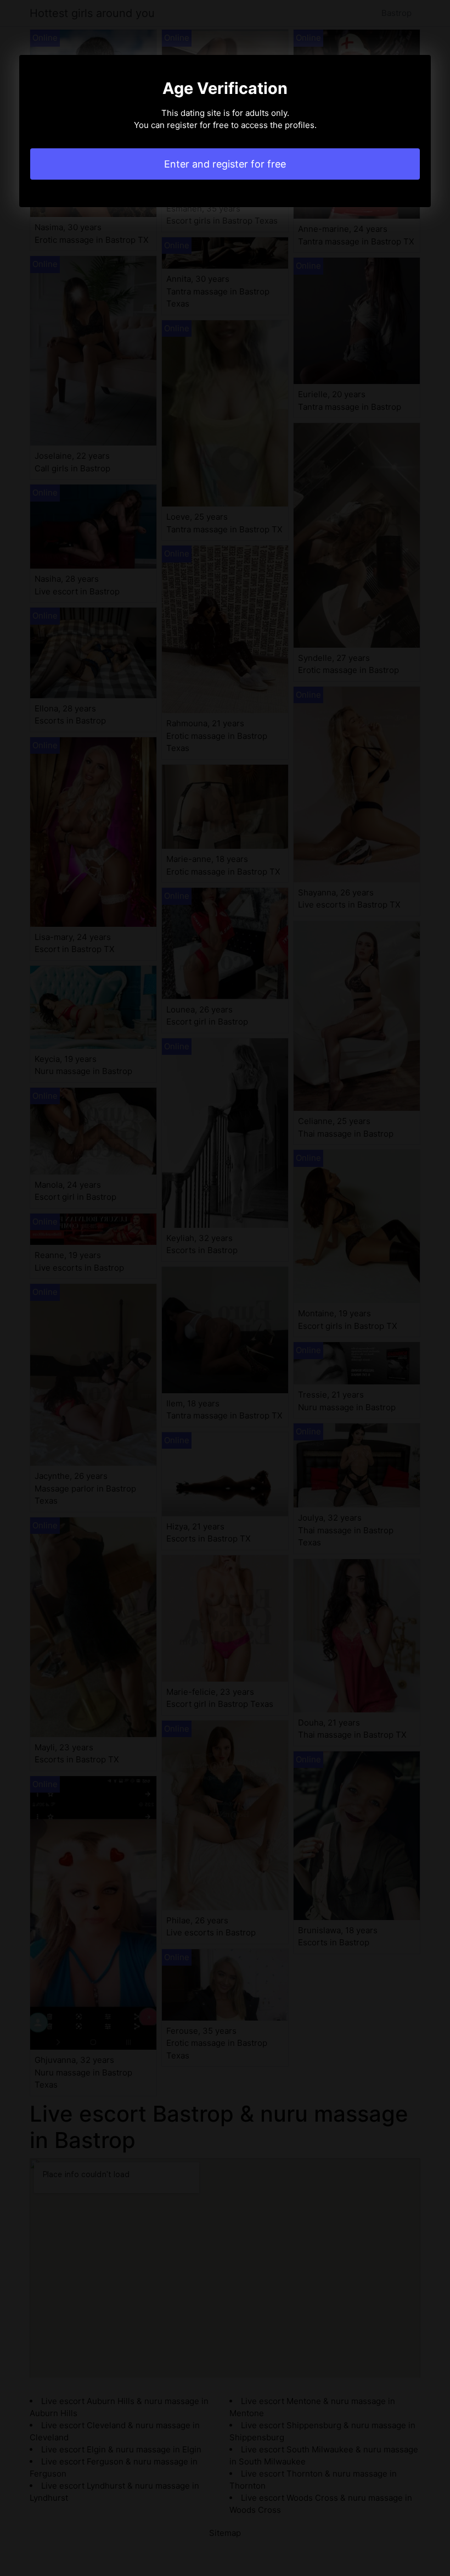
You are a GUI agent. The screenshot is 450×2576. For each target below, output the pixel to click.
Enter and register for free (225, 164)
